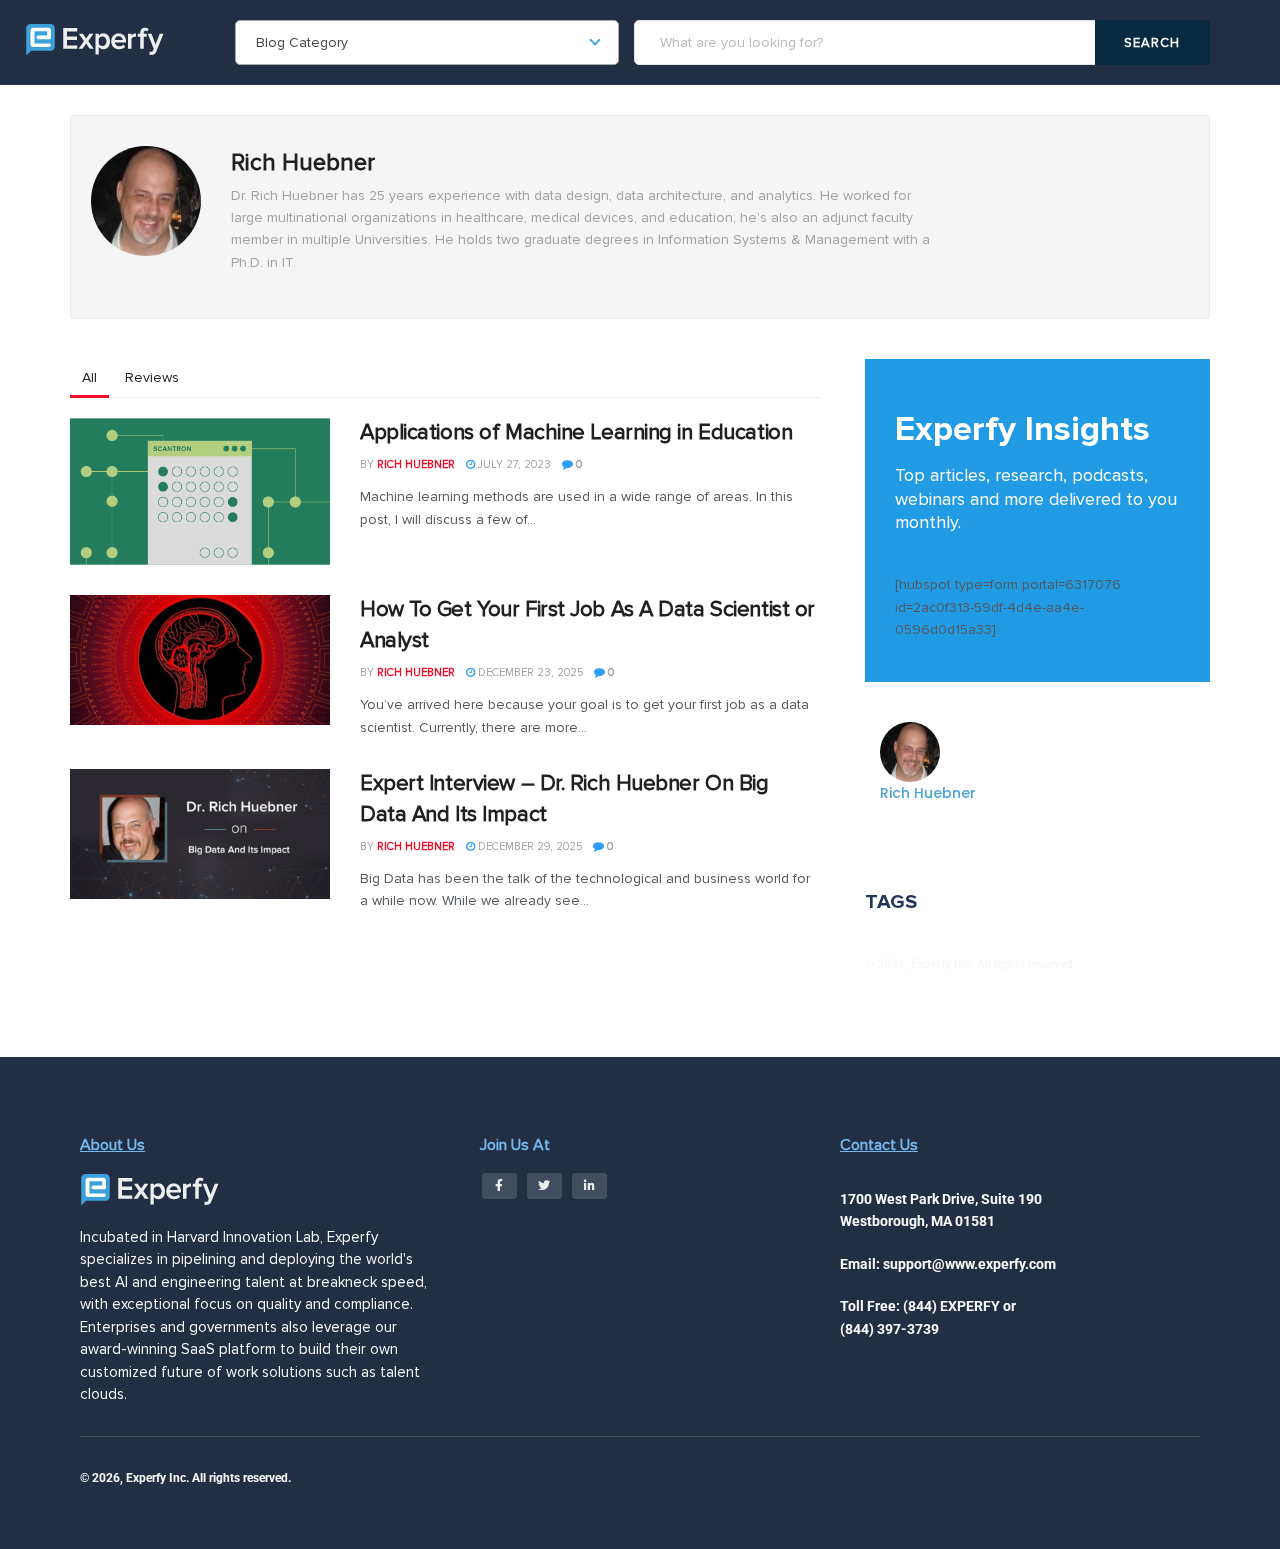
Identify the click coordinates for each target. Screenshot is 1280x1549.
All (89, 377)
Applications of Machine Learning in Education (576, 432)
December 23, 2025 (529, 672)
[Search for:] (867, 42)
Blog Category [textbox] (302, 42)
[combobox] (427, 42)
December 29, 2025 (528, 846)
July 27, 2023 (513, 464)
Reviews (152, 377)
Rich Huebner (416, 464)
